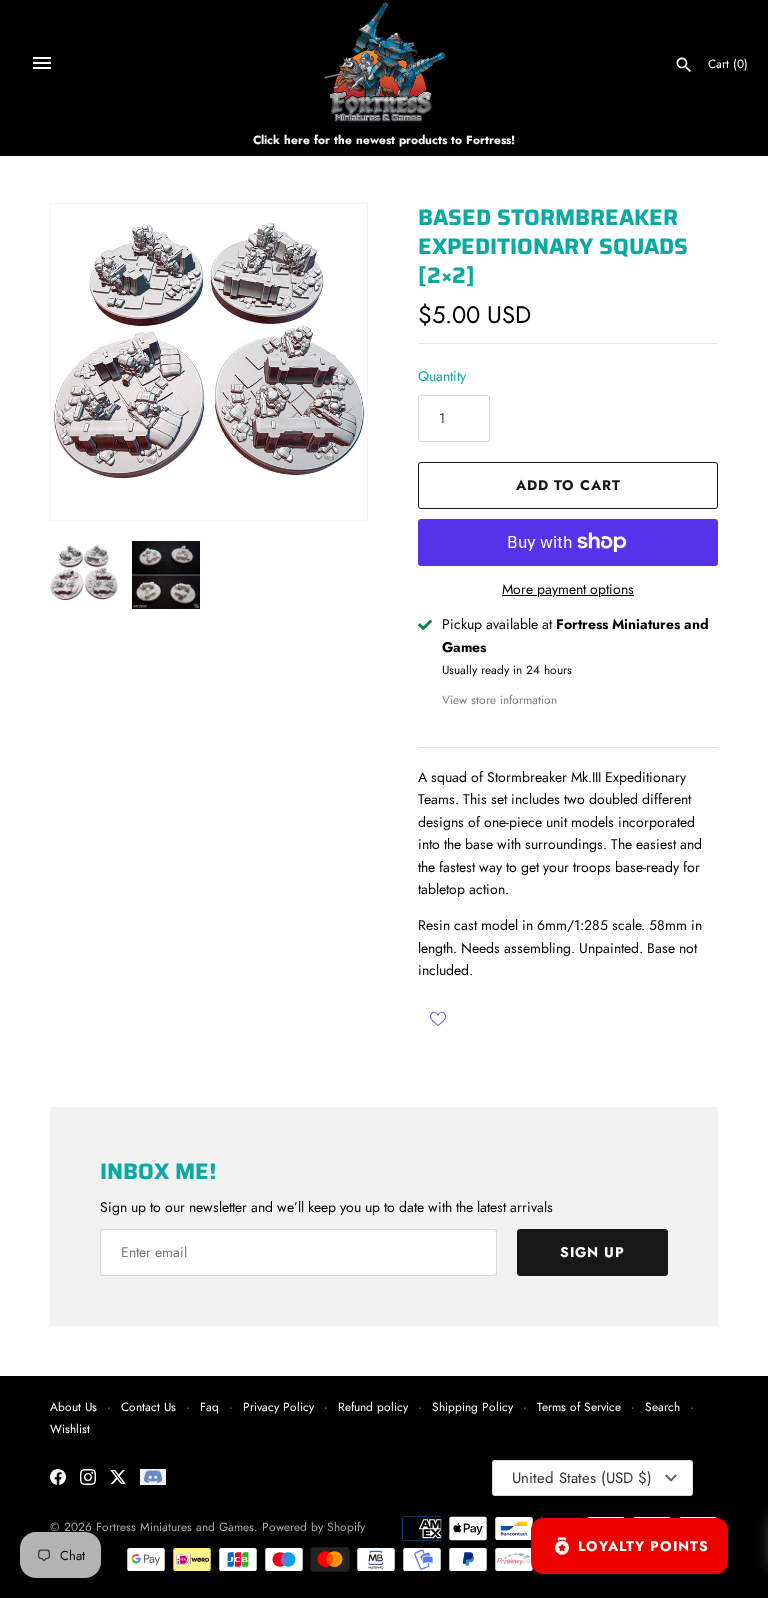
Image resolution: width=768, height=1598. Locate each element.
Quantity (442, 376)
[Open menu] (42, 63)
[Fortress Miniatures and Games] (384, 62)
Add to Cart (568, 485)
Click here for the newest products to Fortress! (384, 139)
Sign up (592, 1252)
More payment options (568, 589)
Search (662, 1406)
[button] (325, 362)
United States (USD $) (582, 1478)
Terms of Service (579, 1406)
